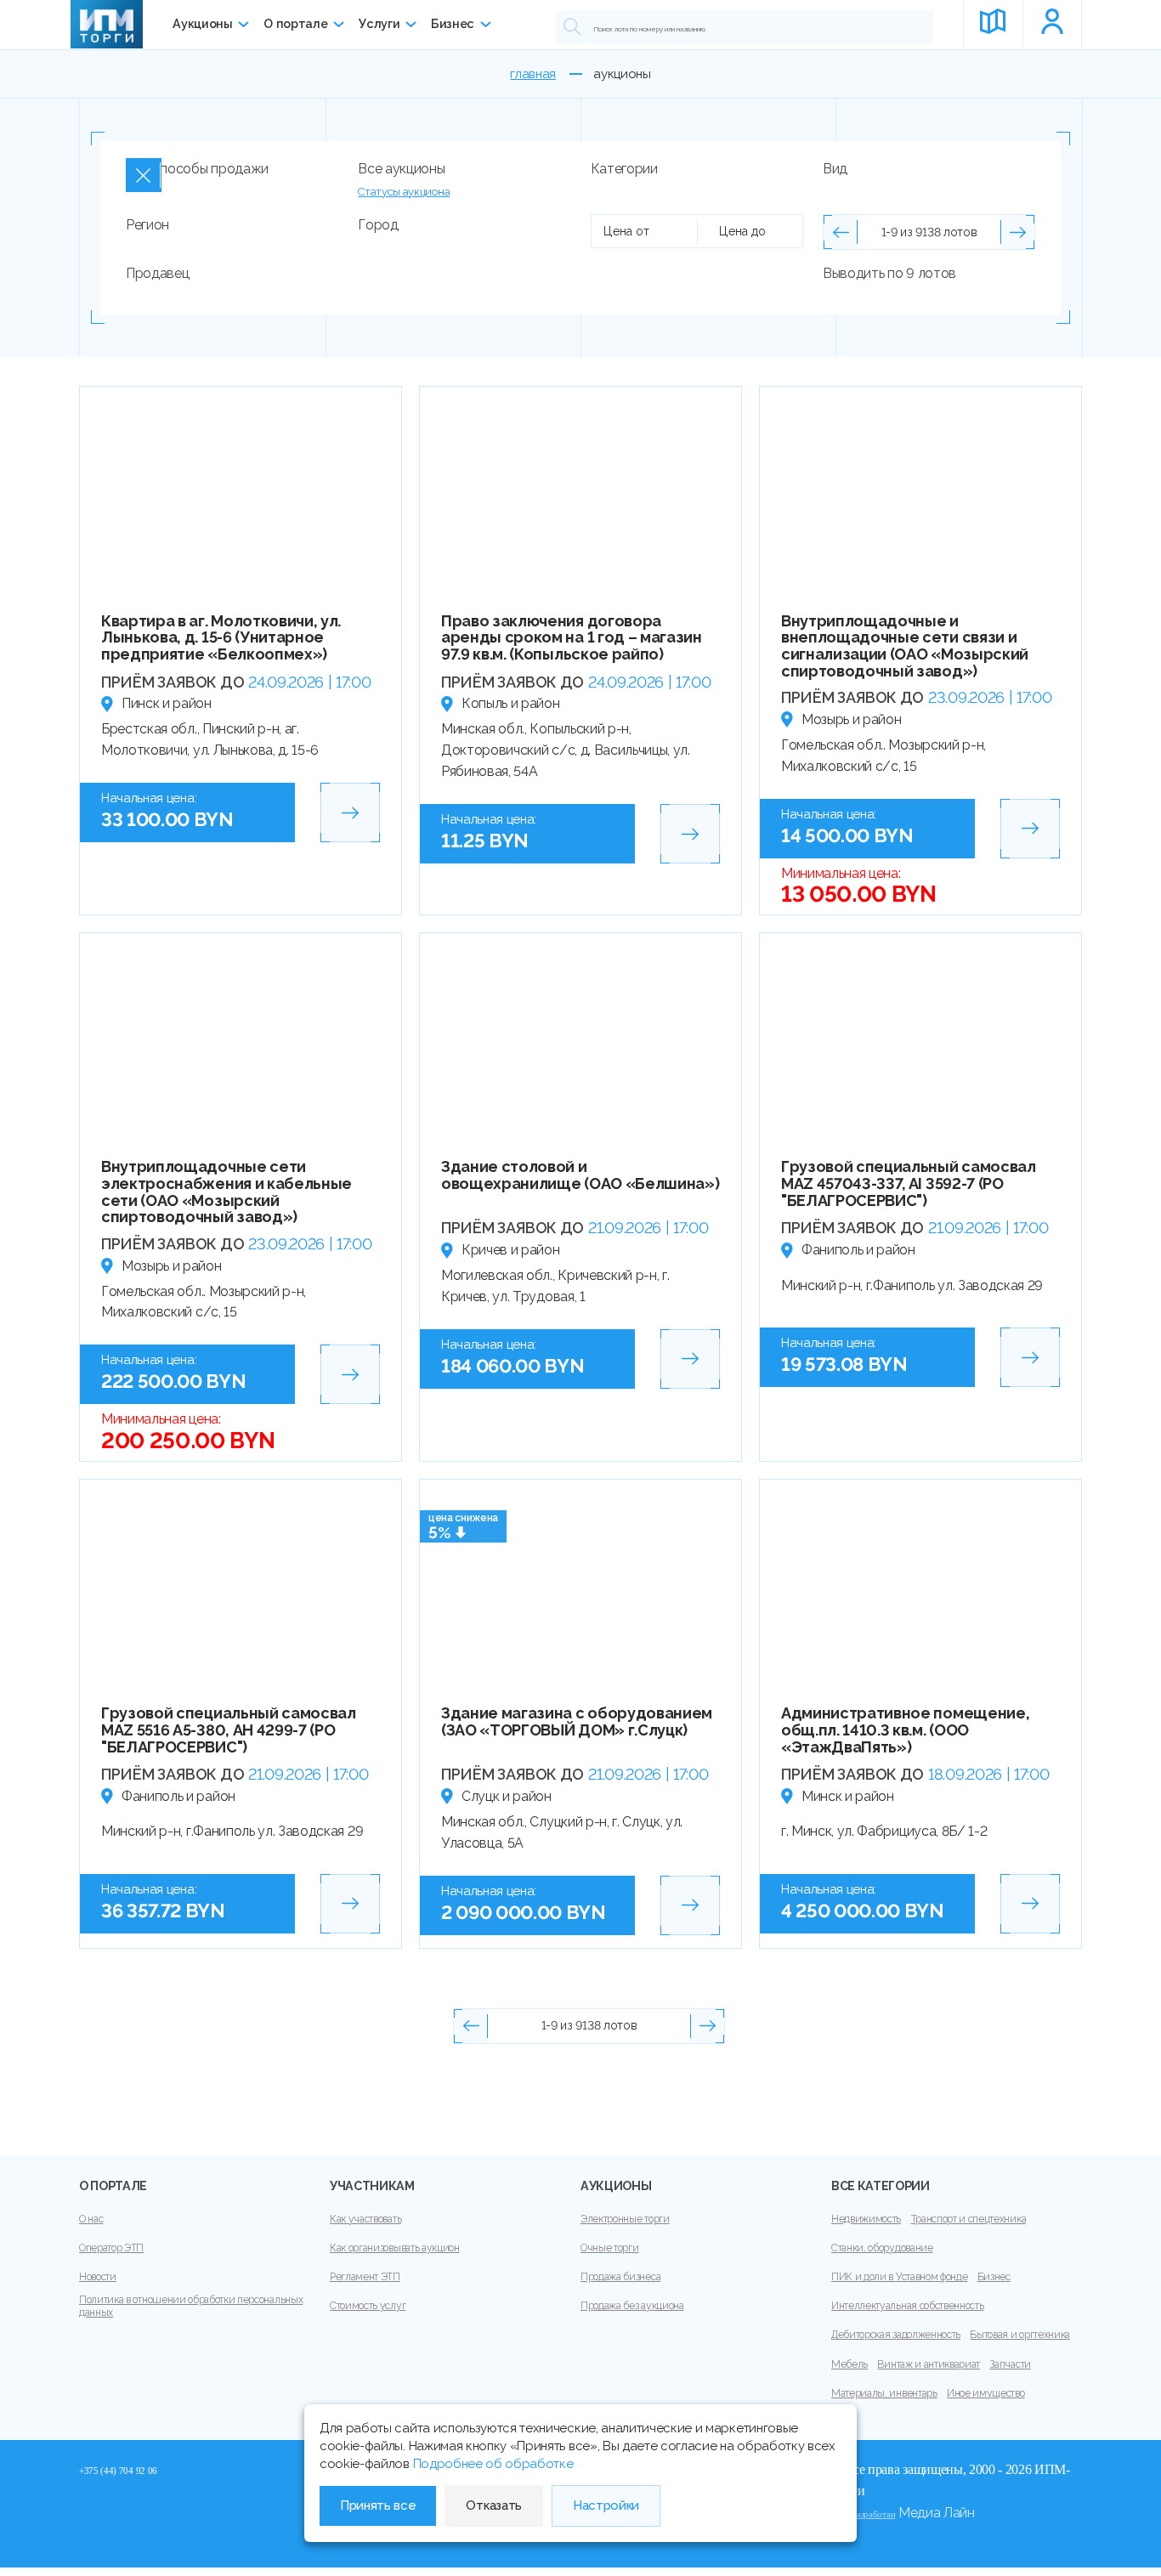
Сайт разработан (863, 2514)
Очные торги (609, 2248)
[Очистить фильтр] (144, 175)
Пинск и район (167, 703)
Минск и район (848, 1796)
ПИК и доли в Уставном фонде (899, 2277)
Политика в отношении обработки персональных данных (191, 2306)
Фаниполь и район (858, 1250)
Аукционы (202, 24)
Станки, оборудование (882, 2248)
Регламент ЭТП (365, 2277)
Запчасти (1010, 2364)
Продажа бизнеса (620, 2277)
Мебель (850, 2364)
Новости (98, 2277)
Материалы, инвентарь (884, 2393)
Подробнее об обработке (493, 2464)
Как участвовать (365, 2219)
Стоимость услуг (368, 2306)
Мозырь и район (852, 719)
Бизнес (453, 24)
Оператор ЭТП (111, 2248)
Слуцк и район (507, 1796)
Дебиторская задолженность (896, 2335)
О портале (295, 24)
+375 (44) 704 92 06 (118, 2471)
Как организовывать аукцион (395, 2248)
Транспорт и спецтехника (969, 2219)
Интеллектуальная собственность (907, 2306)
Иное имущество (986, 2393)
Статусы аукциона (404, 192)
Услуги (379, 24)
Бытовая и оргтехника (1020, 2335)
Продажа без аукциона (632, 2306)
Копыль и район (511, 703)
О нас (91, 2219)
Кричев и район (511, 1250)
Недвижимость (866, 2219)
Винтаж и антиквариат (929, 2364)
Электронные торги (625, 2219)
